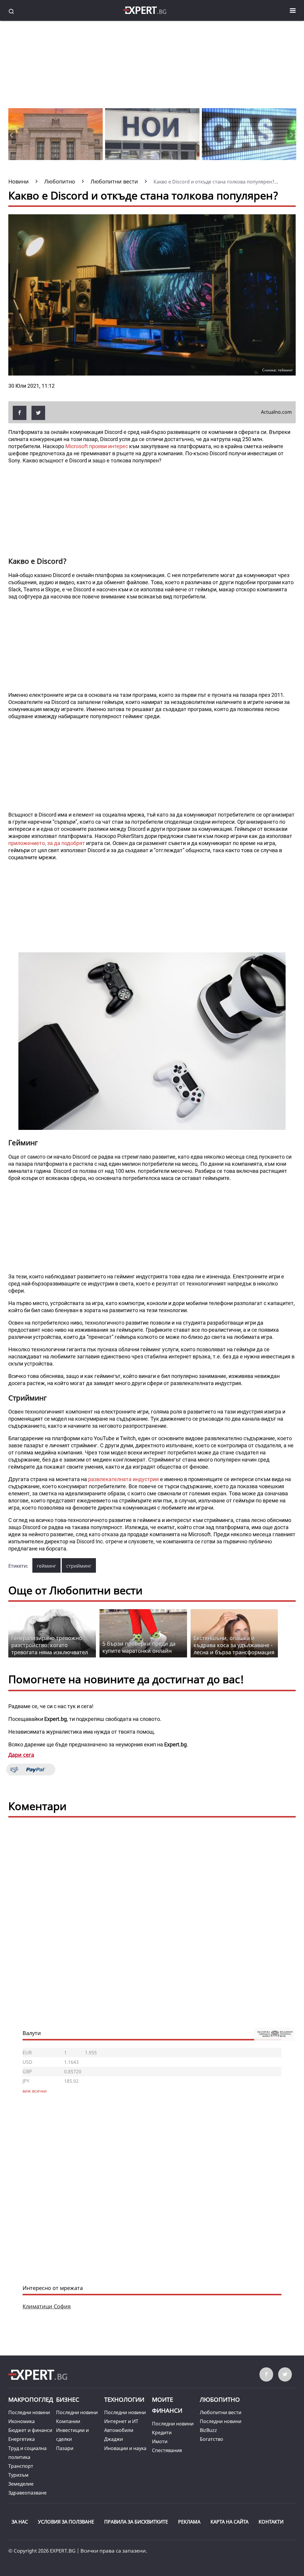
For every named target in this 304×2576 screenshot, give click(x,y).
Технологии (124, 2399)
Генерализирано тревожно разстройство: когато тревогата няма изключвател (50, 1645)
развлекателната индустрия (123, 1479)
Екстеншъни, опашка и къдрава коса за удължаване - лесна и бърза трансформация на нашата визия (234, 1649)
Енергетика (22, 2439)
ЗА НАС (20, 2522)
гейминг (46, 1566)
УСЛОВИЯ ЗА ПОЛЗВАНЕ (66, 2522)
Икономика (22, 2421)
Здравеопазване (27, 2493)
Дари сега (21, 1755)
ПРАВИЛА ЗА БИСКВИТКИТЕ (136, 2522)
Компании (68, 2421)
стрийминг (79, 1566)
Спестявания (167, 2450)
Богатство (212, 2439)
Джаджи (114, 2439)
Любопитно (220, 2399)
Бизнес (68, 2399)
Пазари (65, 2448)
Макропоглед (31, 2399)
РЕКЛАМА (189, 2522)
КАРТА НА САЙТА (229, 2522)
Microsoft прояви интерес (97, 446)
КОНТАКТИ (271, 2522)
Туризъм (18, 2475)
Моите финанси (167, 2405)
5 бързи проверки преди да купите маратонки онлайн (139, 1647)
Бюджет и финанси (30, 2430)
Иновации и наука (125, 2448)
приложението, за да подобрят (47, 843)
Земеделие (21, 2484)
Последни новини (29, 2412)
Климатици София (47, 2306)
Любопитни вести (221, 2412)
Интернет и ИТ (121, 2421)
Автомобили (119, 2430)
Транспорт (21, 2466)
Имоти (160, 2441)
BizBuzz (208, 2430)
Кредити (162, 2433)
